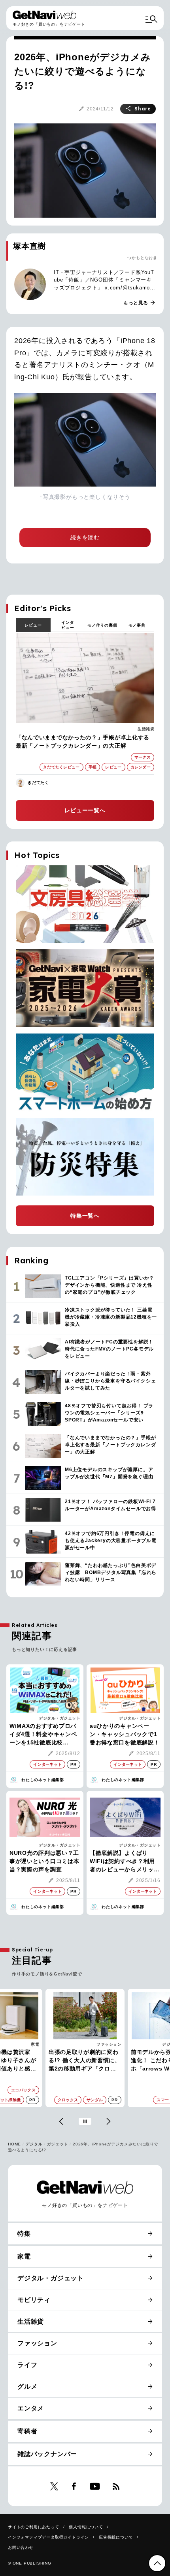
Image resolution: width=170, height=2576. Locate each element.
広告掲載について (116, 2537)
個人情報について (86, 2527)
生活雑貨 (146, 729)
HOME (14, 2144)
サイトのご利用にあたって (34, 2527)
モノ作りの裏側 (102, 625)
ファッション (31, 2044)
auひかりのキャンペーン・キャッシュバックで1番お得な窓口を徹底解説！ (125, 1734)
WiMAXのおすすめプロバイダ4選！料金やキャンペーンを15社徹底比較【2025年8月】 (43, 1735)
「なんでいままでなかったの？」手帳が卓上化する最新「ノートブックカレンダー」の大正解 (83, 741)
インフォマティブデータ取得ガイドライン (48, 2537)
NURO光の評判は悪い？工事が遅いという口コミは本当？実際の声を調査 (44, 1861)
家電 (24, 2256)
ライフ (27, 2365)
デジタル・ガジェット (59, 1718)
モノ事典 (137, 625)
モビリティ (34, 2300)
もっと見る (140, 303)
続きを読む (85, 537)
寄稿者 (27, 2431)
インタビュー (68, 625)
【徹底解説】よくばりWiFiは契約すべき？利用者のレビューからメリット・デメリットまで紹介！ (125, 1862)
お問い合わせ (21, 2547)
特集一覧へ (85, 1216)
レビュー (33, 625)
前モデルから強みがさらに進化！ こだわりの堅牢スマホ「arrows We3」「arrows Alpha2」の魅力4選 (89, 2061)
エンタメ (31, 2408)
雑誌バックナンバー (47, 2454)
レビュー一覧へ (85, 810)
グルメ (27, 2387)
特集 (24, 2234)
